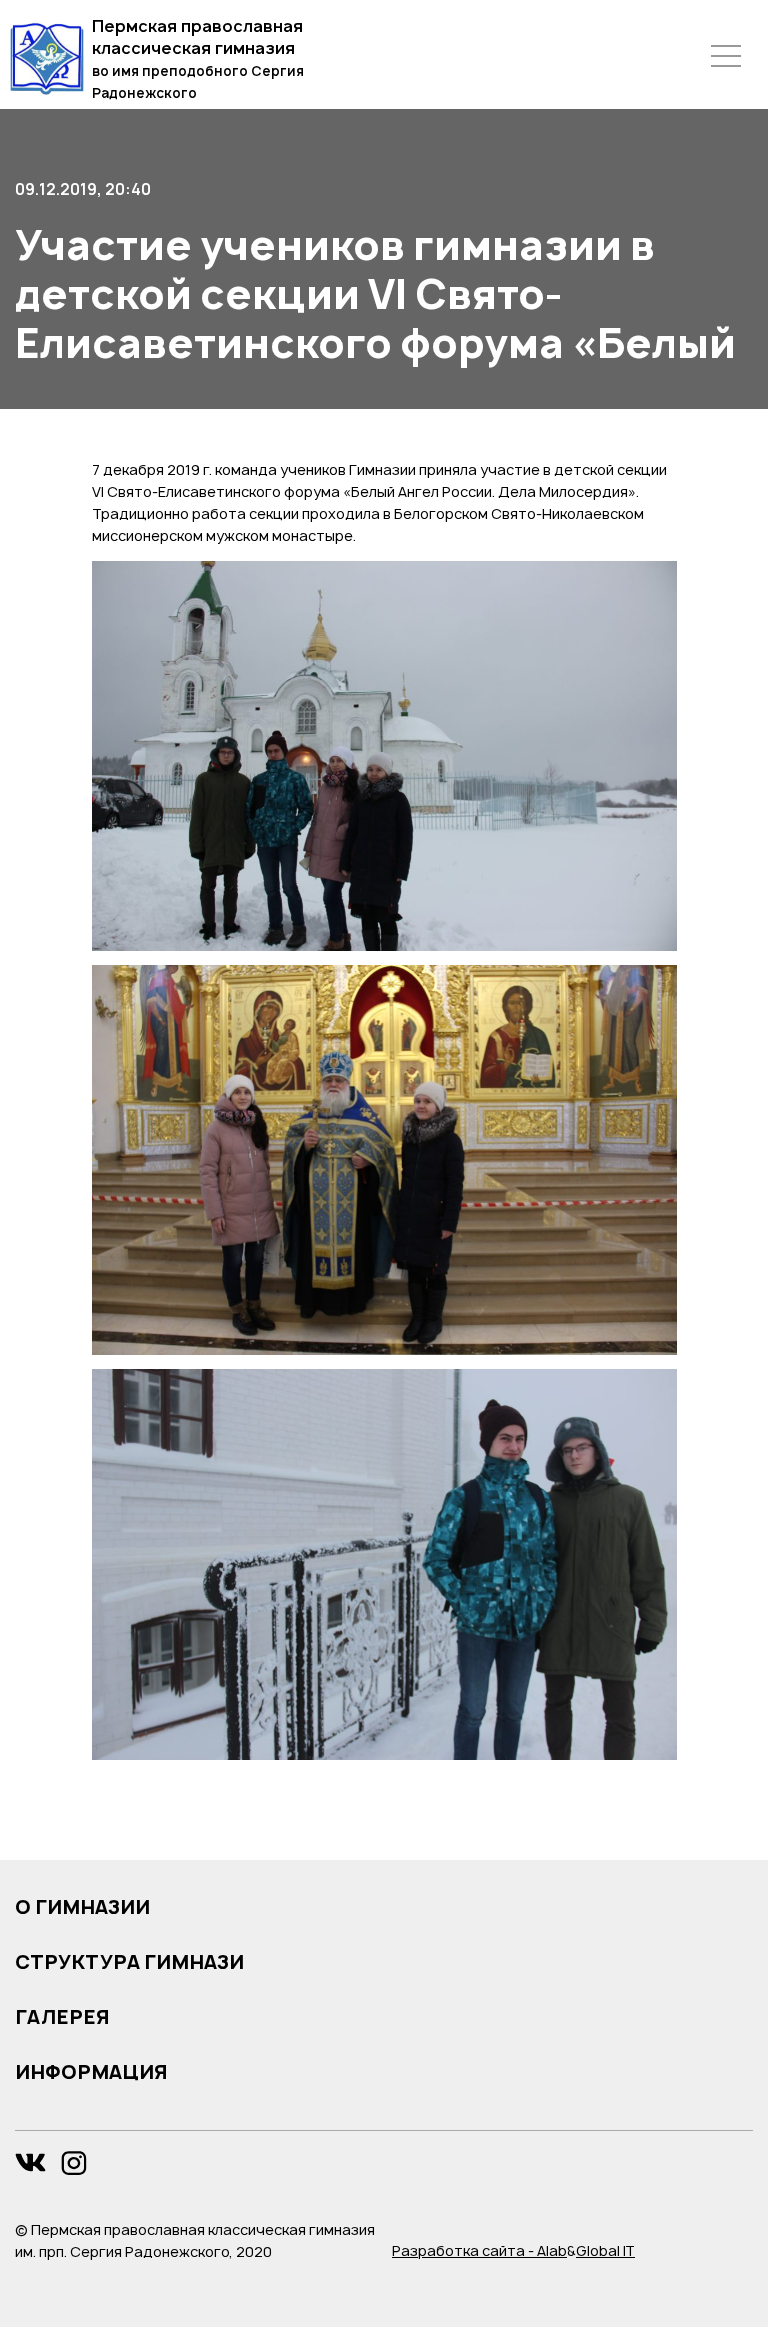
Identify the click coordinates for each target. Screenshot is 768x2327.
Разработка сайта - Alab (479, 2250)
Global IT (605, 2250)
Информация (91, 2072)
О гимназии (82, 1907)
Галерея (62, 2017)
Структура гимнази (129, 1962)
